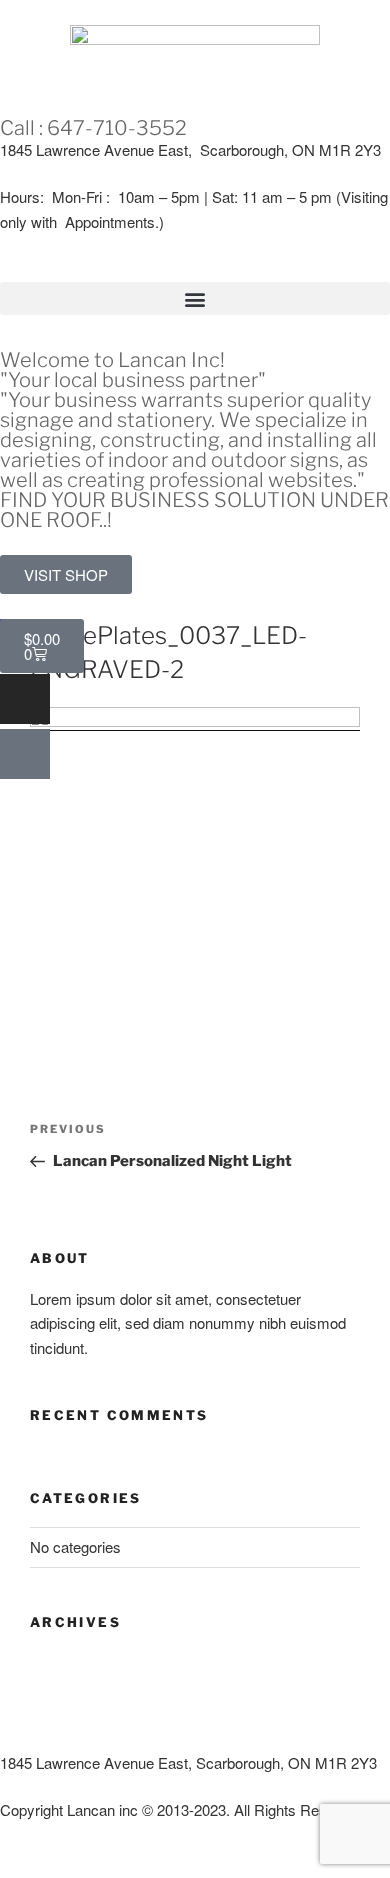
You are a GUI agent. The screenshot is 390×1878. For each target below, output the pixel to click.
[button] (195, 298)
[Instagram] (25, 699)
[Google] (25, 754)
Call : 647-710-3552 (93, 128)
